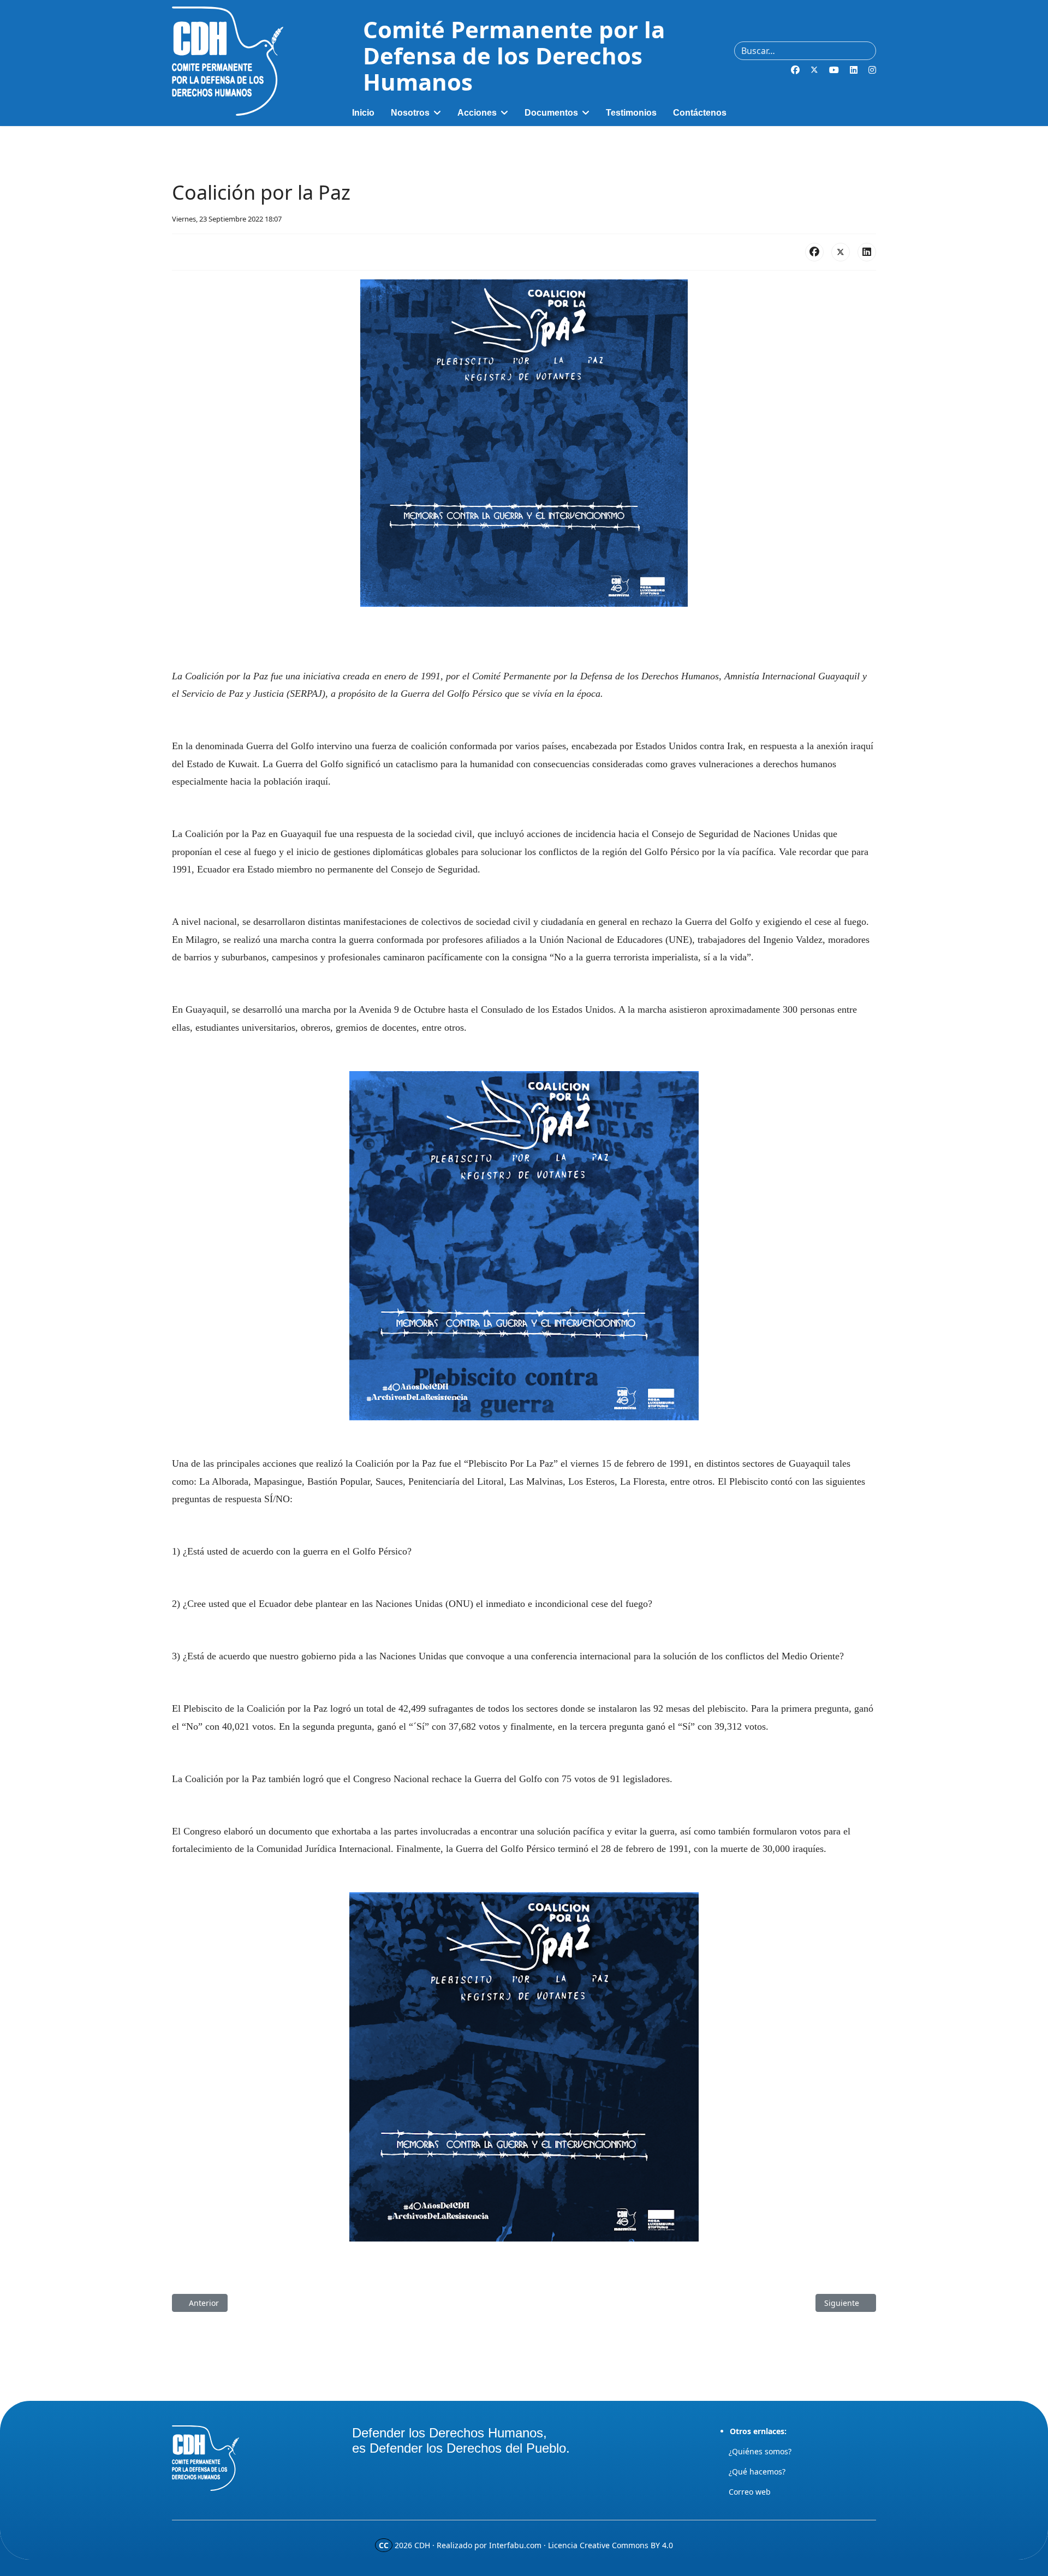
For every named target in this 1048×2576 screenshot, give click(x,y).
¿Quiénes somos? (760, 2451)
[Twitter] (814, 70)
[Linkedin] (854, 70)
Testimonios (631, 113)
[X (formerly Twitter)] (841, 252)
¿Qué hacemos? (757, 2472)
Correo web (750, 2492)
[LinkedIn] (867, 252)
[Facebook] (795, 70)
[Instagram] (872, 70)
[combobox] (805, 51)
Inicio (363, 113)
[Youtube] (834, 70)
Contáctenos (700, 113)
